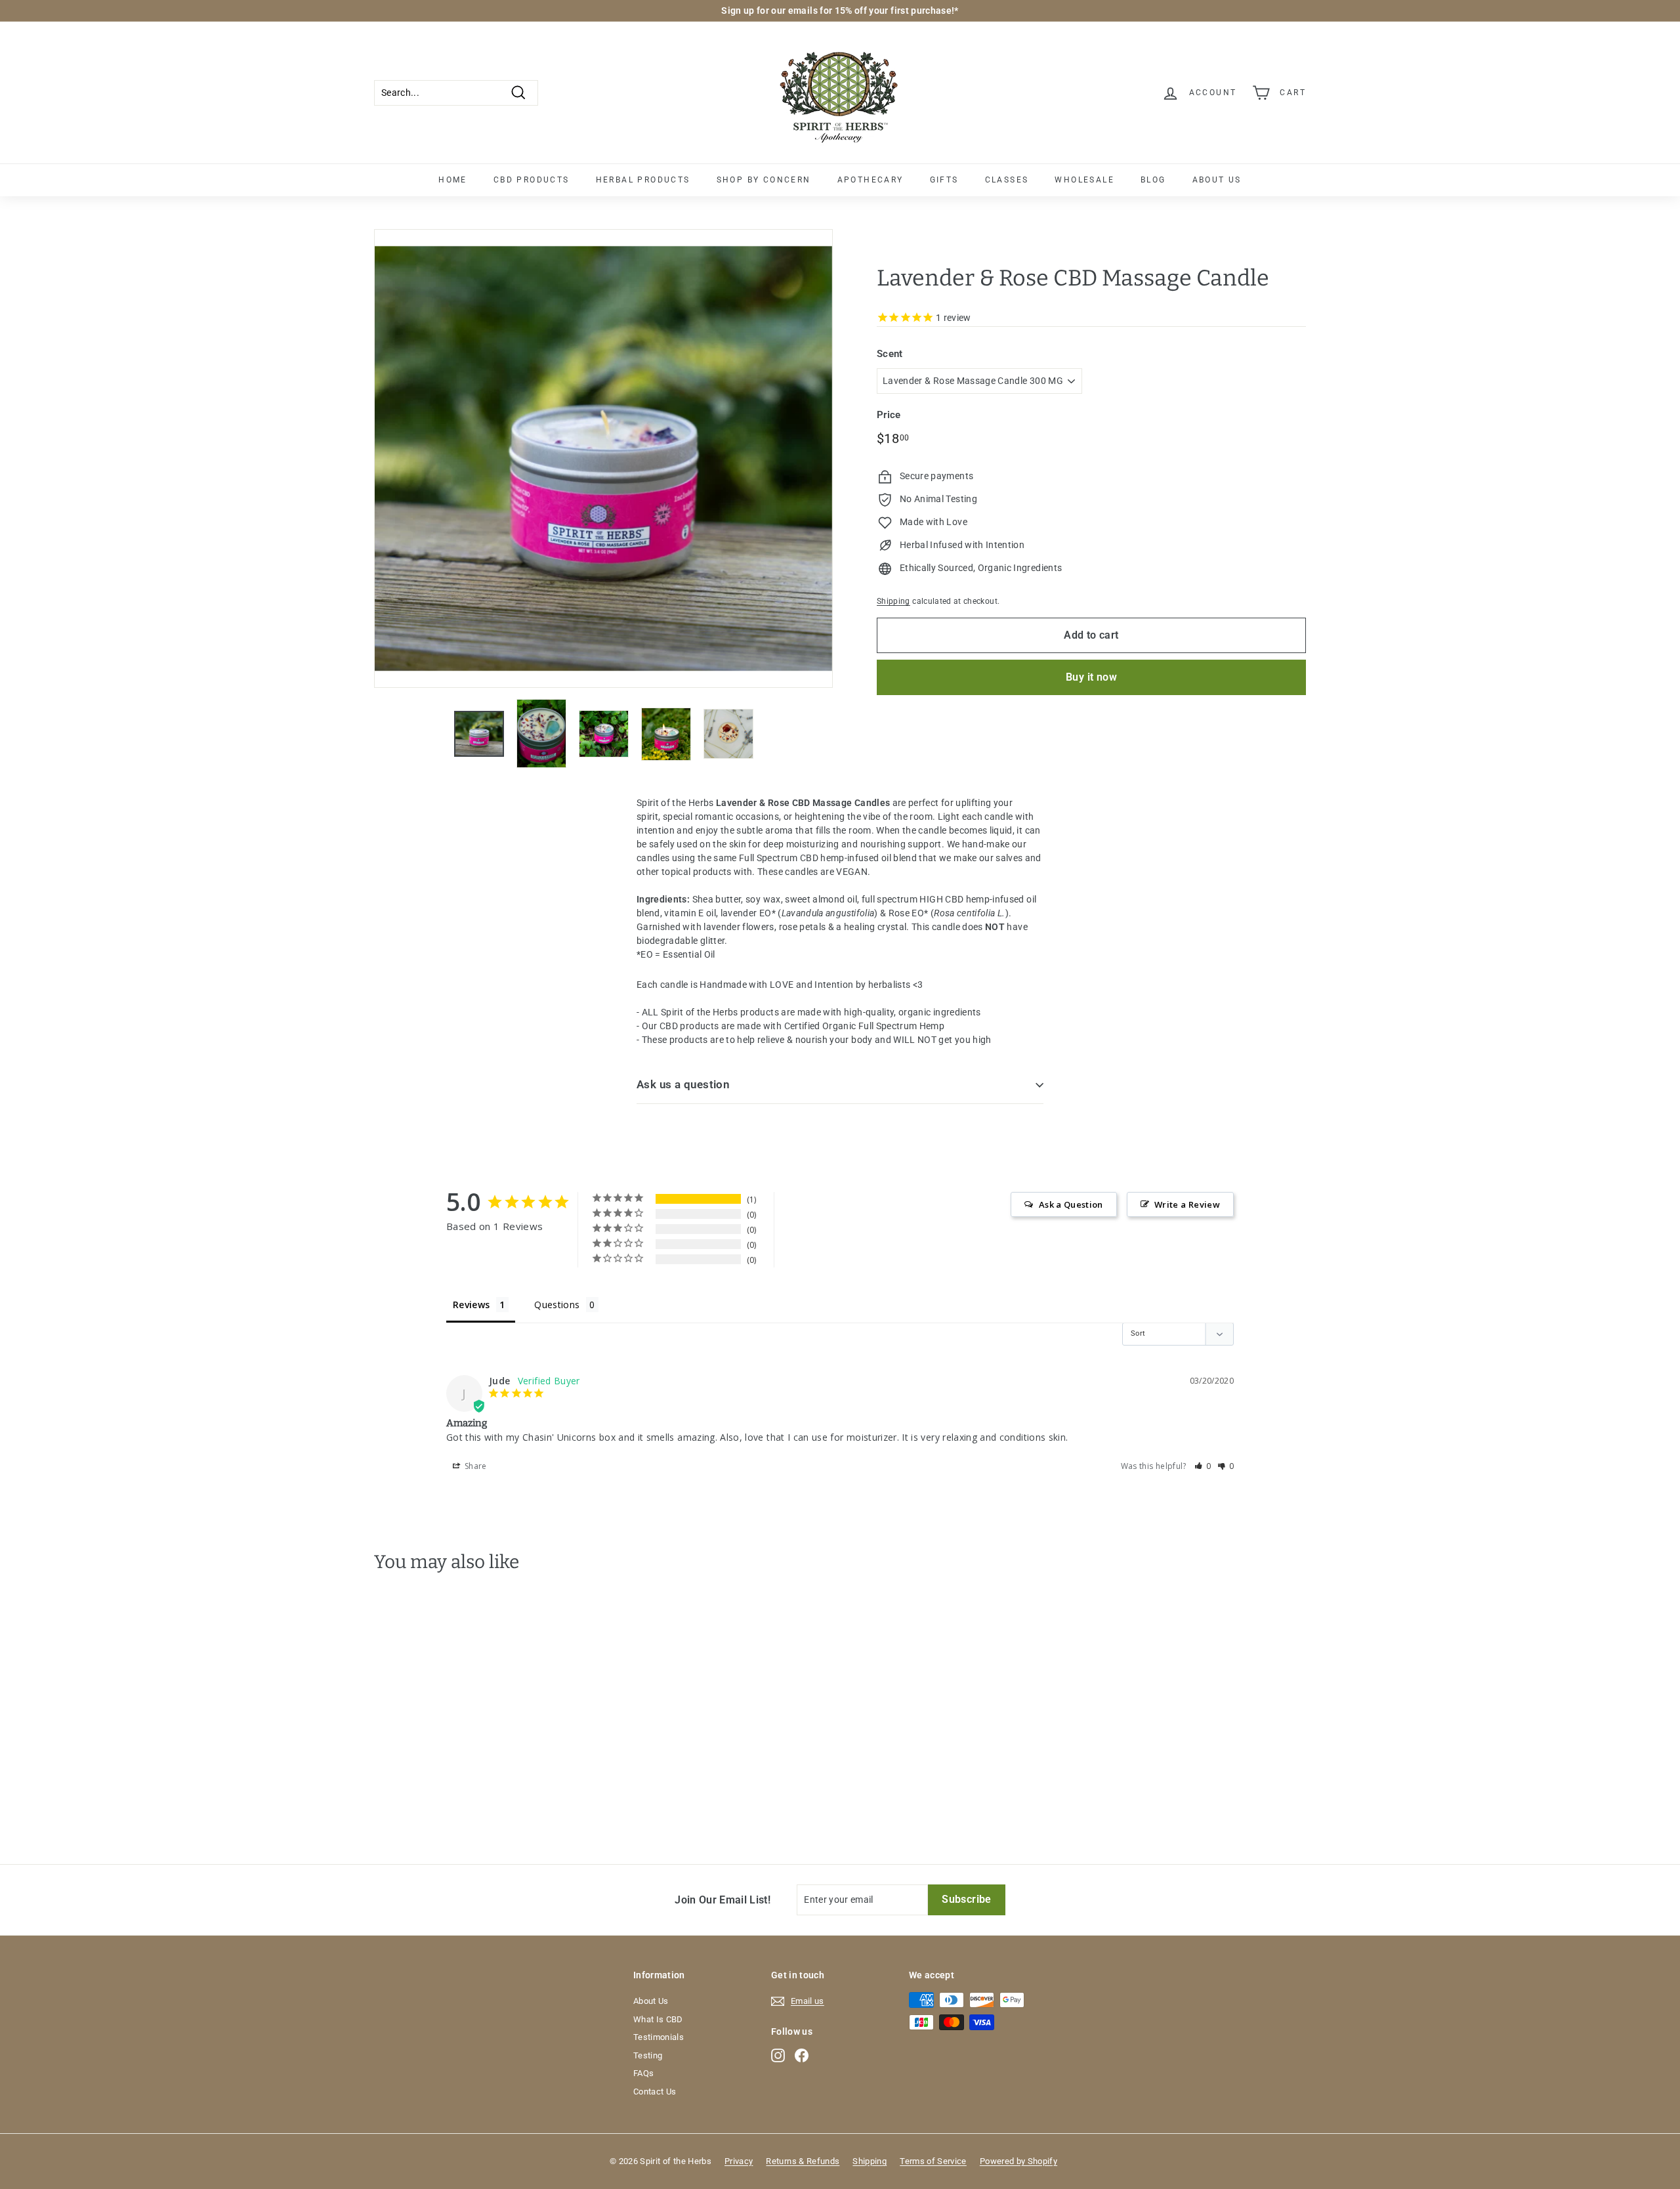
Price (889, 415)
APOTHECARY (871, 180)
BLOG (1153, 180)
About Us (651, 2001)
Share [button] (475, 1466)
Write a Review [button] (1187, 1204)
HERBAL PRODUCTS (643, 180)
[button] (1203, 1466)
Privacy (739, 2161)
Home (453, 180)
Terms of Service (933, 2161)
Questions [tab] (557, 1305)
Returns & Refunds (803, 2161)
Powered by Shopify (1018, 2161)
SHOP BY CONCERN (764, 180)
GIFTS (944, 180)
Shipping (893, 602)
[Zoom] (603, 458)
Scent (890, 354)
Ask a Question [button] (1071, 1204)
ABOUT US (1217, 180)
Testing (648, 2055)
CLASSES (1007, 180)
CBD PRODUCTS (532, 180)
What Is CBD (658, 2019)
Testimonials (659, 2037)
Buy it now (1091, 677)
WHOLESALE (1084, 180)
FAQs (643, 2073)
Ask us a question (683, 1084)
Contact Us (655, 2092)
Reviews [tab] (471, 1305)
